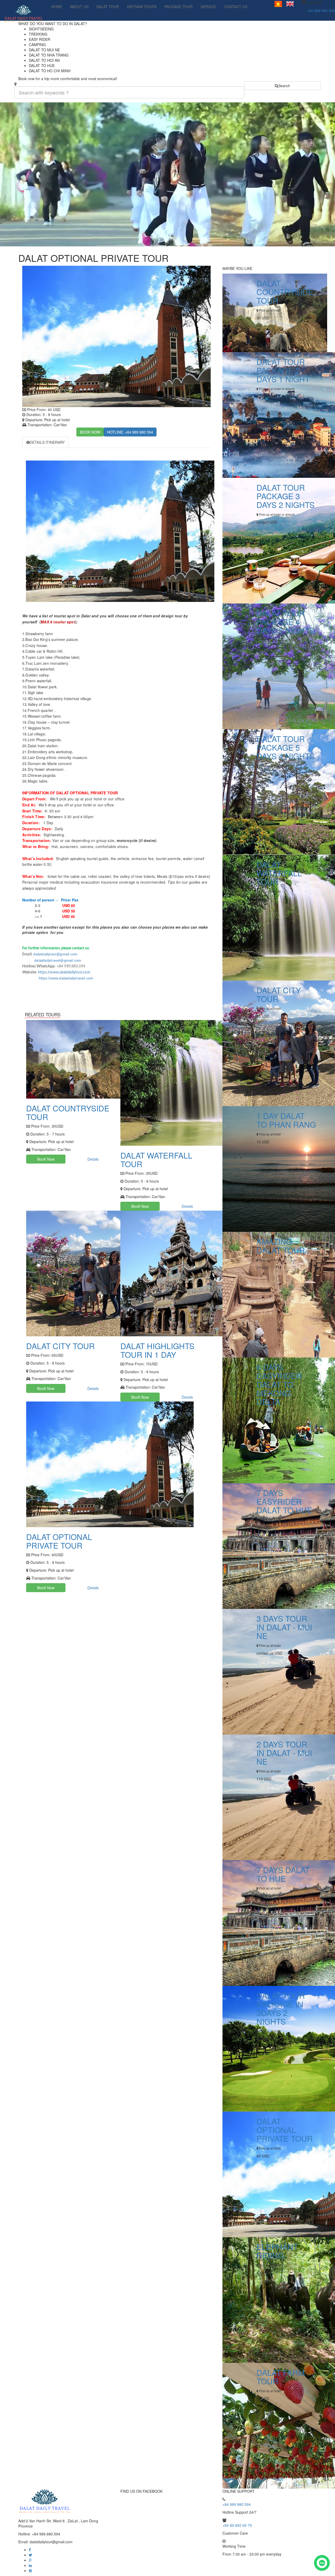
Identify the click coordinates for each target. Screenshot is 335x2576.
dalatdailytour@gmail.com (55, 954)
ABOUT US (79, 7)
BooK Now (46, 1159)
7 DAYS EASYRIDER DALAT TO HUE (284, 1501)
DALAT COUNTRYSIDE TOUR (68, 1112)
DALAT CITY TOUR (60, 1346)
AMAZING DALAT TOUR (281, 1246)
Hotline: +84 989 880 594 (130, 432)
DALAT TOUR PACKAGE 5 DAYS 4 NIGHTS (286, 747)
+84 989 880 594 (321, 10)
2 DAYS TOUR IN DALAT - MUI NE (284, 1753)
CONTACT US (236, 7)
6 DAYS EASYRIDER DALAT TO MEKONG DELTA (279, 1384)
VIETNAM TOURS (142, 7)
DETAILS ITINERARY (47, 442)
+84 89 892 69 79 (237, 2525)
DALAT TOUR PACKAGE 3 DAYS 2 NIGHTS (286, 496)
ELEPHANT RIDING (277, 2251)
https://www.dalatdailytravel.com (66, 978)
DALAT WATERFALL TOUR (156, 1160)
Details (93, 1159)
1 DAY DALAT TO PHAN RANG (286, 1120)
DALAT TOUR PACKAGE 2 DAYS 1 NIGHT (283, 370)
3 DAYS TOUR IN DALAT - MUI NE (284, 1627)
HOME (57, 7)
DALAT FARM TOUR (281, 2377)
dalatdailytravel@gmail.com (52, 960)
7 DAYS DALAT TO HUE (283, 1874)
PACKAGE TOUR (178, 7)
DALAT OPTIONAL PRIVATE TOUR (59, 1541)
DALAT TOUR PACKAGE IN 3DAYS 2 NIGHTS (281, 2008)
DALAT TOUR (108, 7)
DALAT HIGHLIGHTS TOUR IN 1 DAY (157, 1350)
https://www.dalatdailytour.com (64, 972)
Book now (90, 432)
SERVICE (208, 7)
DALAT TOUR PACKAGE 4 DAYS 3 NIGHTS (286, 622)
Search (284, 86)
